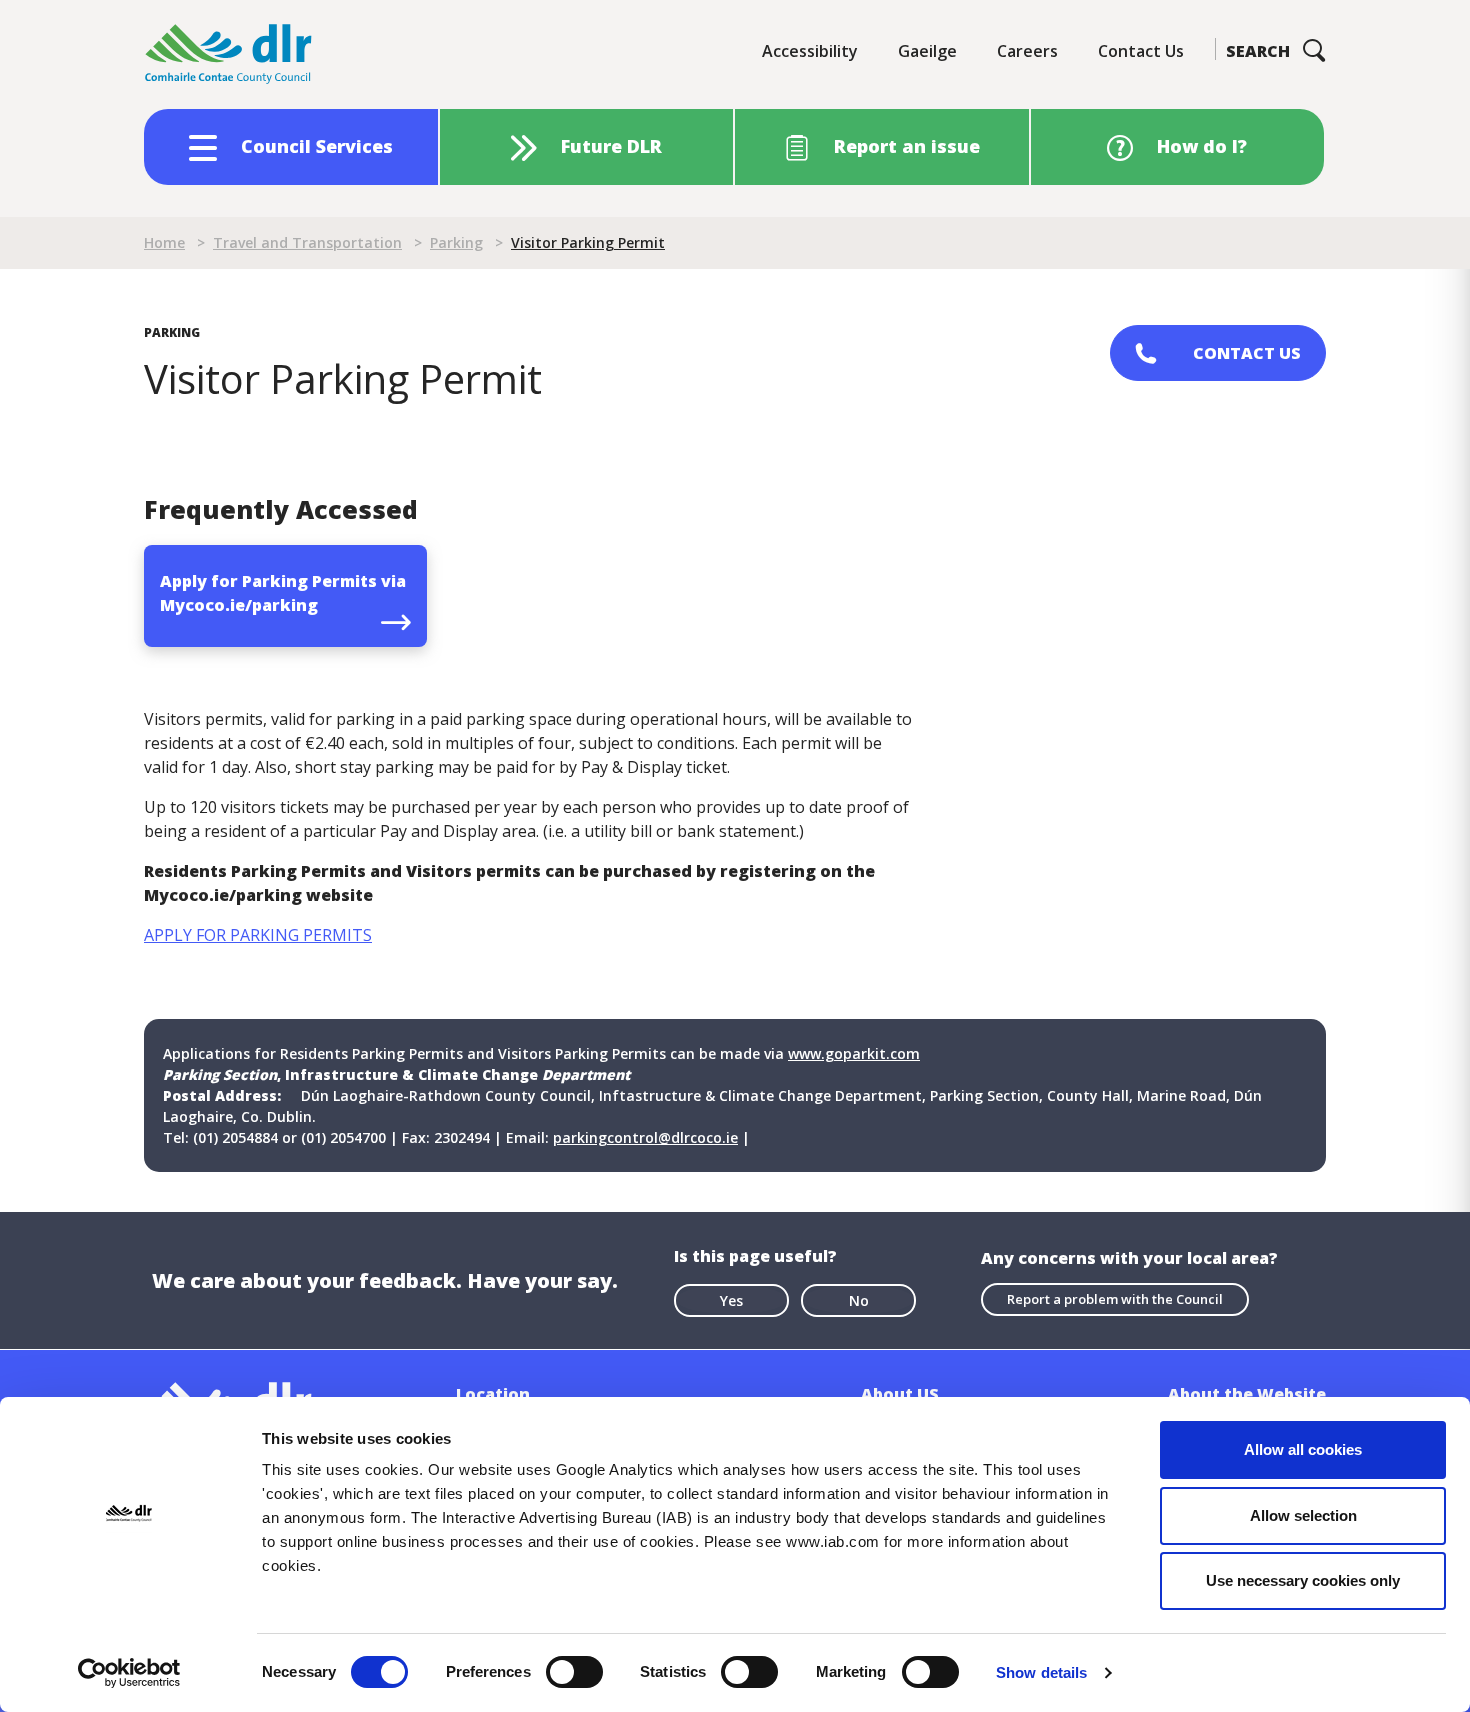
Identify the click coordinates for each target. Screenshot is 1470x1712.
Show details (1041, 1672)
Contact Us (1141, 51)
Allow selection (1303, 1515)
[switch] (574, 1671)
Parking (456, 242)
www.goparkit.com (854, 1053)
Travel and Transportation (307, 242)
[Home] (229, 54)
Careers (1027, 51)
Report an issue (907, 146)
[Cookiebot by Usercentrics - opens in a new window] (129, 1673)
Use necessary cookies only (1303, 1580)
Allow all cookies (1303, 1449)
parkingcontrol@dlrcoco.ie (645, 1137)
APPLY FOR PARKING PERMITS (258, 935)
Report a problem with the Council (1115, 1299)
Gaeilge (927, 51)
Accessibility (810, 51)
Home (164, 242)
